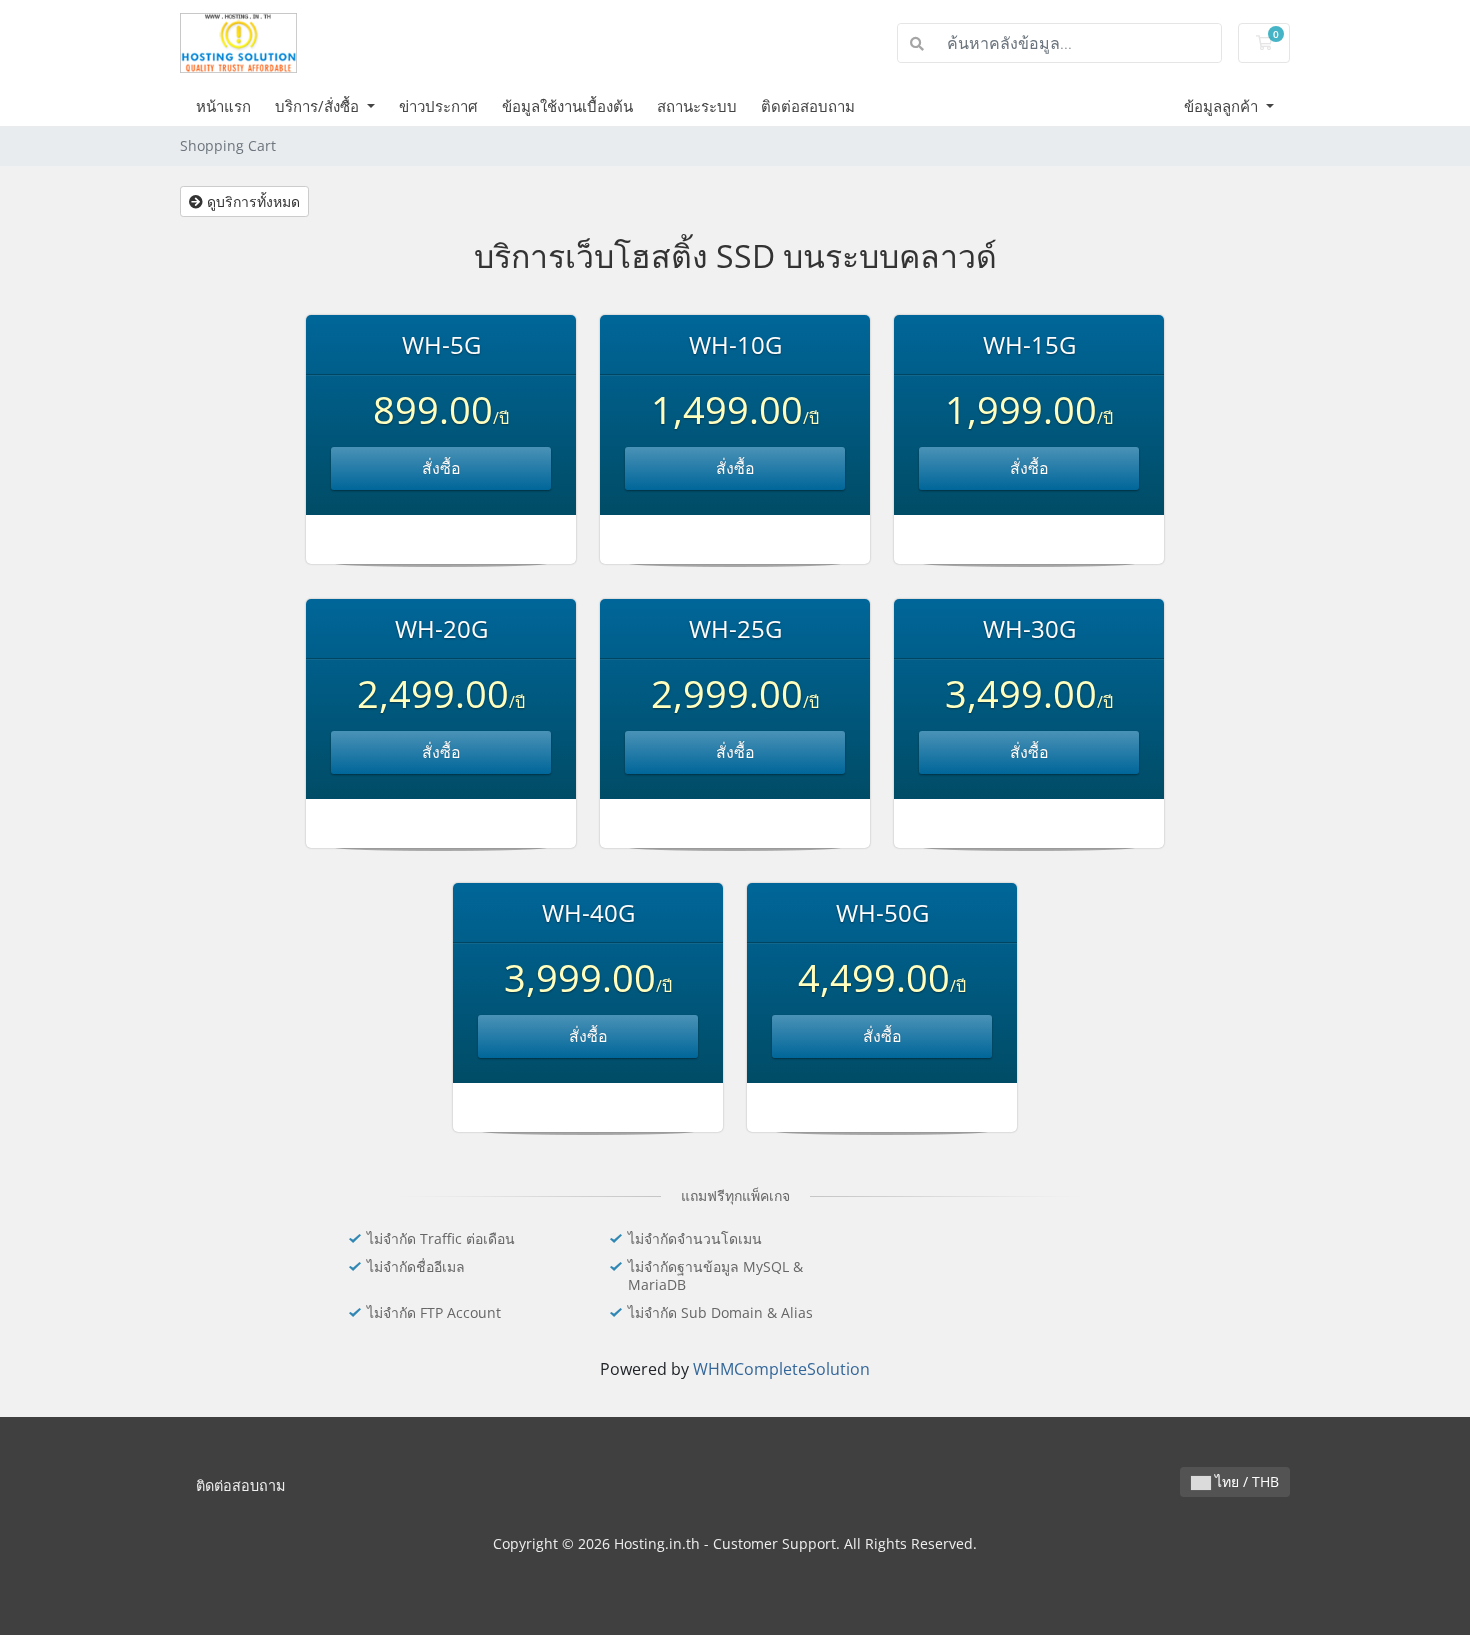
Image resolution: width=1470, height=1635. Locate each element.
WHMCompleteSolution (781, 1369)
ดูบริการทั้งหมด (251, 201)
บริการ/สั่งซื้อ (319, 106)
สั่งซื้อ (441, 468)
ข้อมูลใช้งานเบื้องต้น (567, 106)
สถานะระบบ (697, 106)
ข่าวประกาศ (438, 106)
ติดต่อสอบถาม (808, 106)
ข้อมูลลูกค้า (1223, 106)
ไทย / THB (1245, 1481)
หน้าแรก (223, 106)
